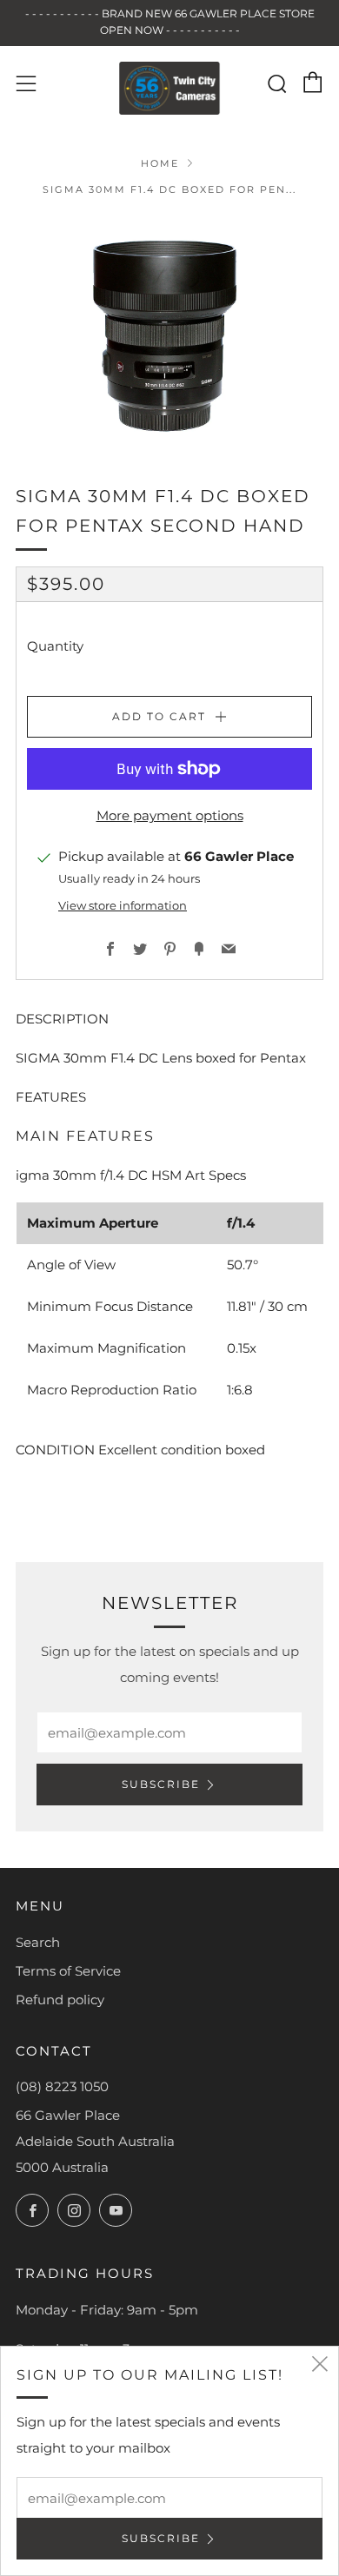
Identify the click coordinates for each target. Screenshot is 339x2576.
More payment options (170, 815)
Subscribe (161, 1784)
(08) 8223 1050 (62, 2086)
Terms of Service (68, 1971)
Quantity (55, 646)
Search (38, 1942)
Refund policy (60, 2000)
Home (160, 163)
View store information (123, 906)
